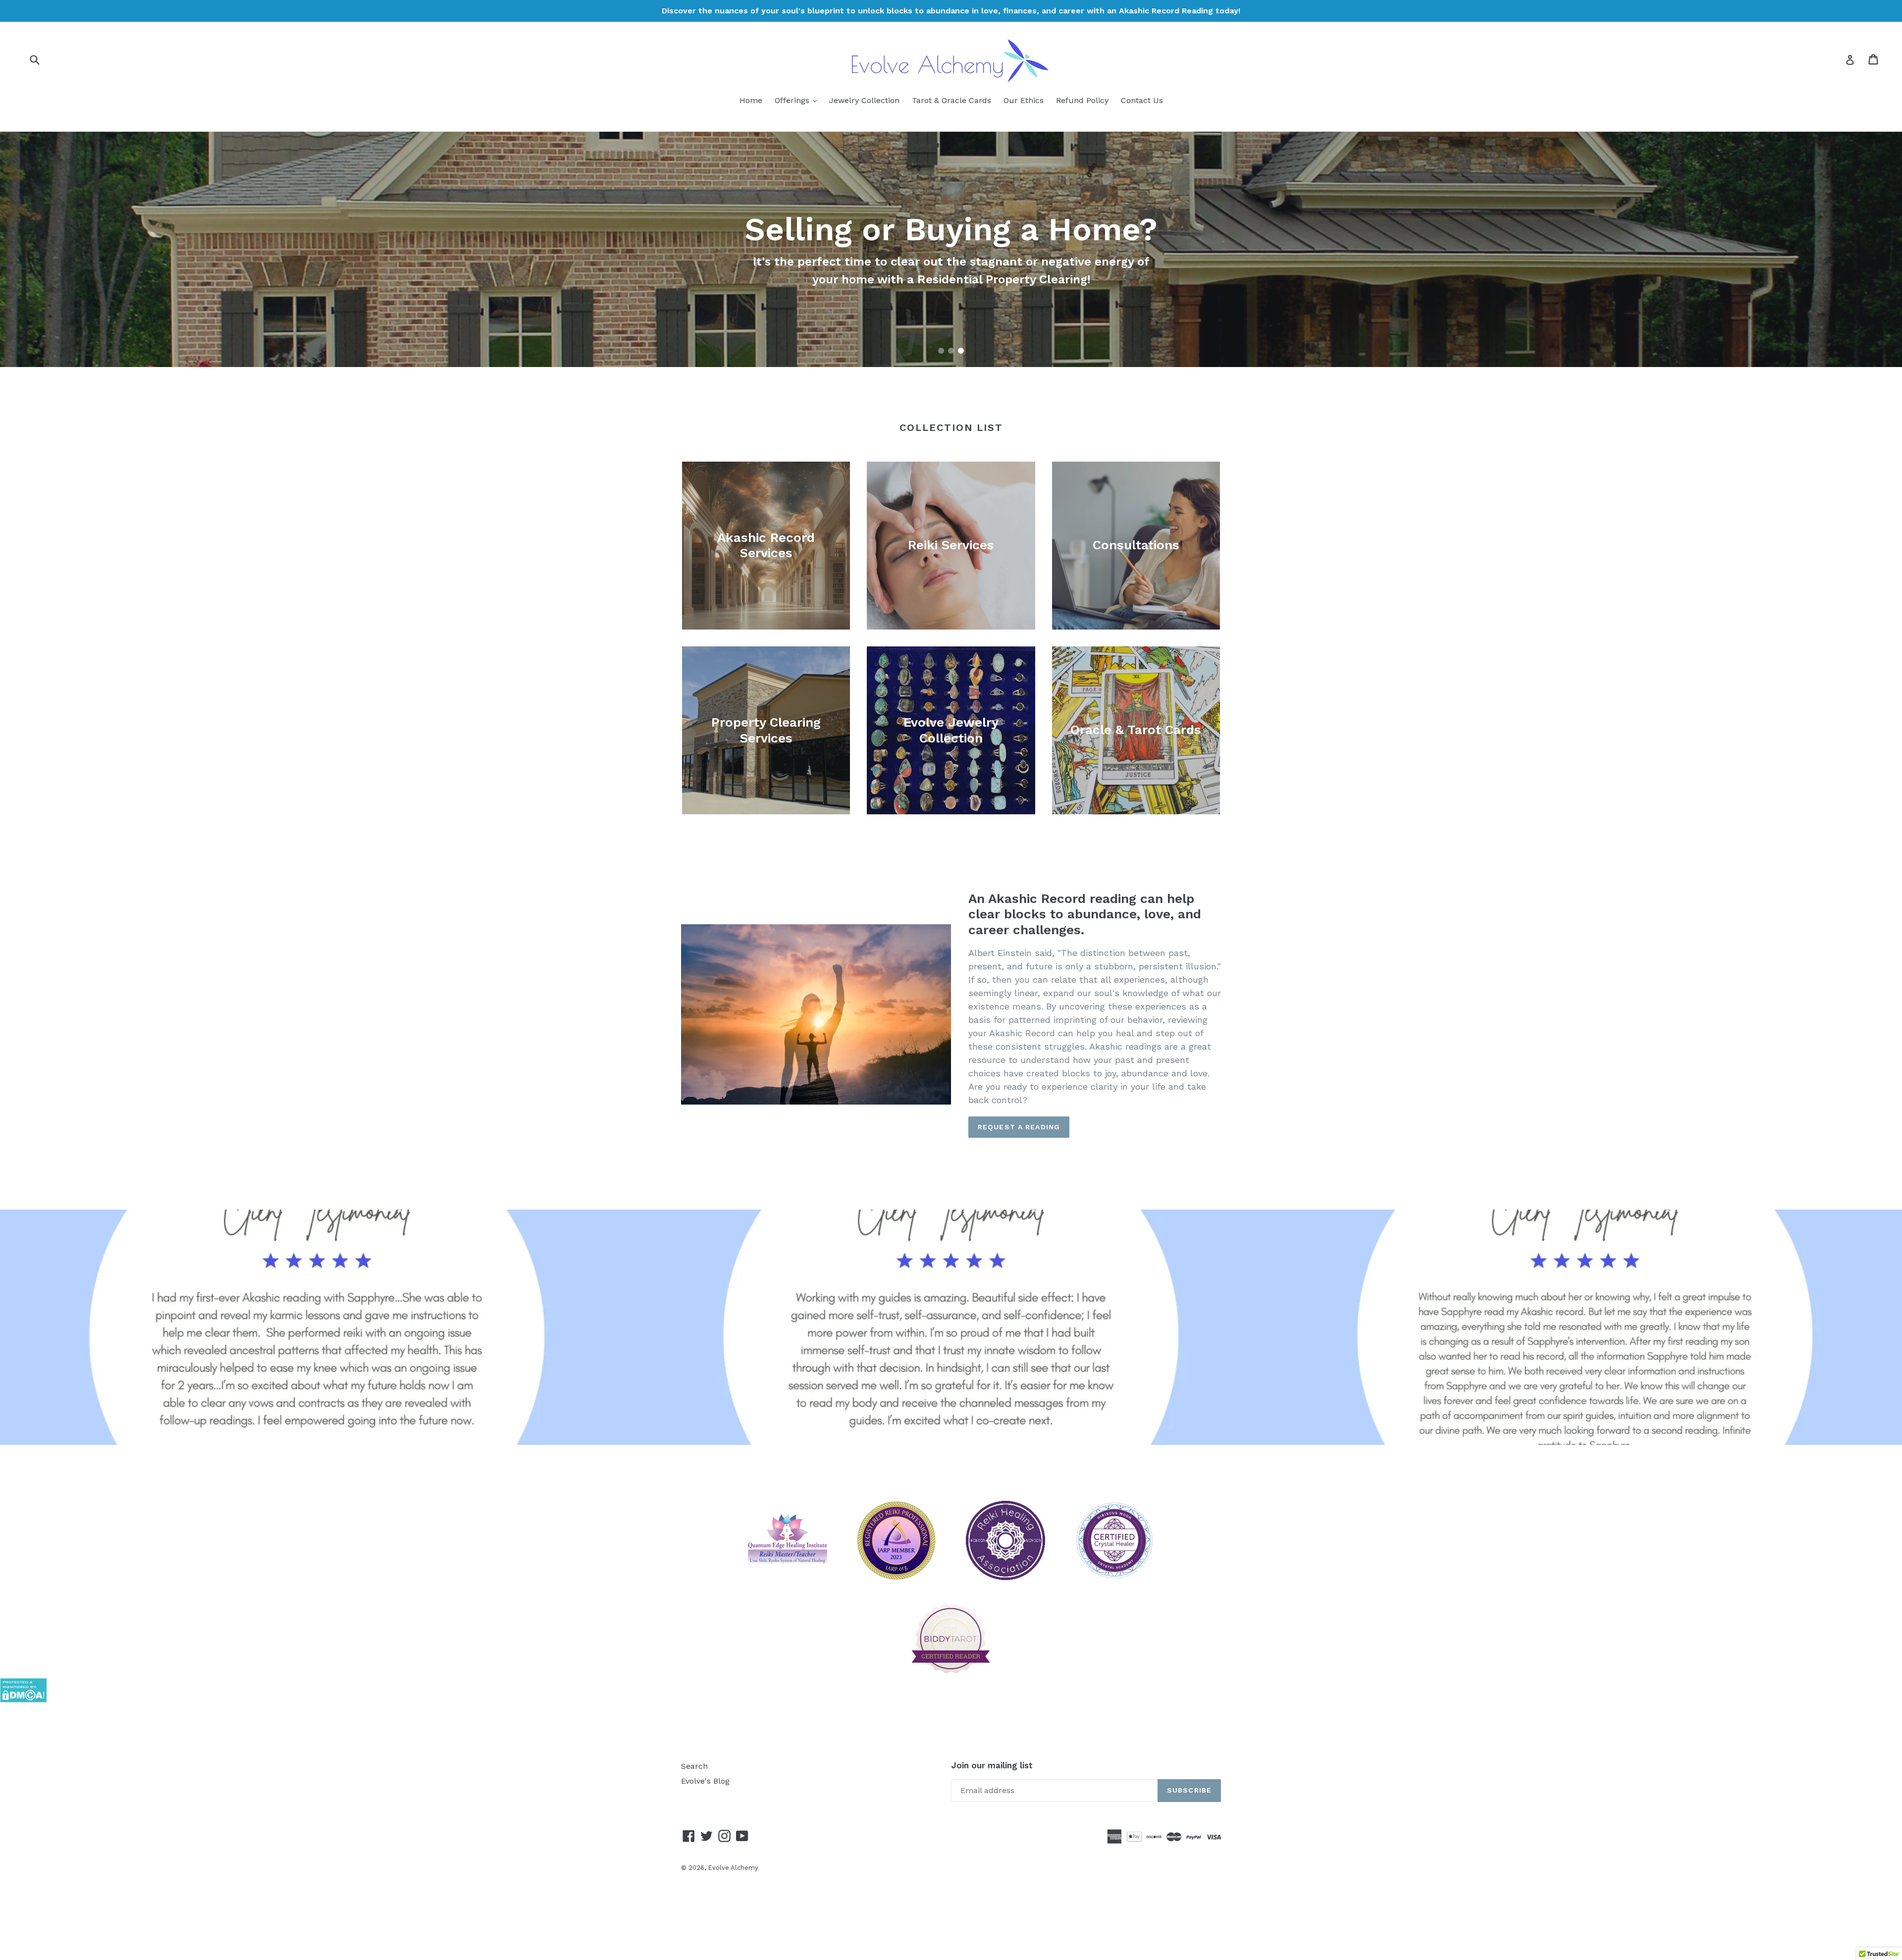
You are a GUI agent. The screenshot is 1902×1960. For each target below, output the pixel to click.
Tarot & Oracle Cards (951, 100)
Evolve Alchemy (733, 1868)
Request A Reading (1019, 1127)
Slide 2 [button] (951, 351)
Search (694, 1766)
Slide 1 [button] (941, 351)
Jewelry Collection (864, 100)
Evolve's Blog (705, 1781)
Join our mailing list (992, 1765)
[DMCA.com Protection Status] (23, 1700)
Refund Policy (1082, 100)
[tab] (941, 351)
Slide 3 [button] (961, 351)
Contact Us (1142, 100)
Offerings (798, 100)
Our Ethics (1024, 100)
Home (751, 100)
